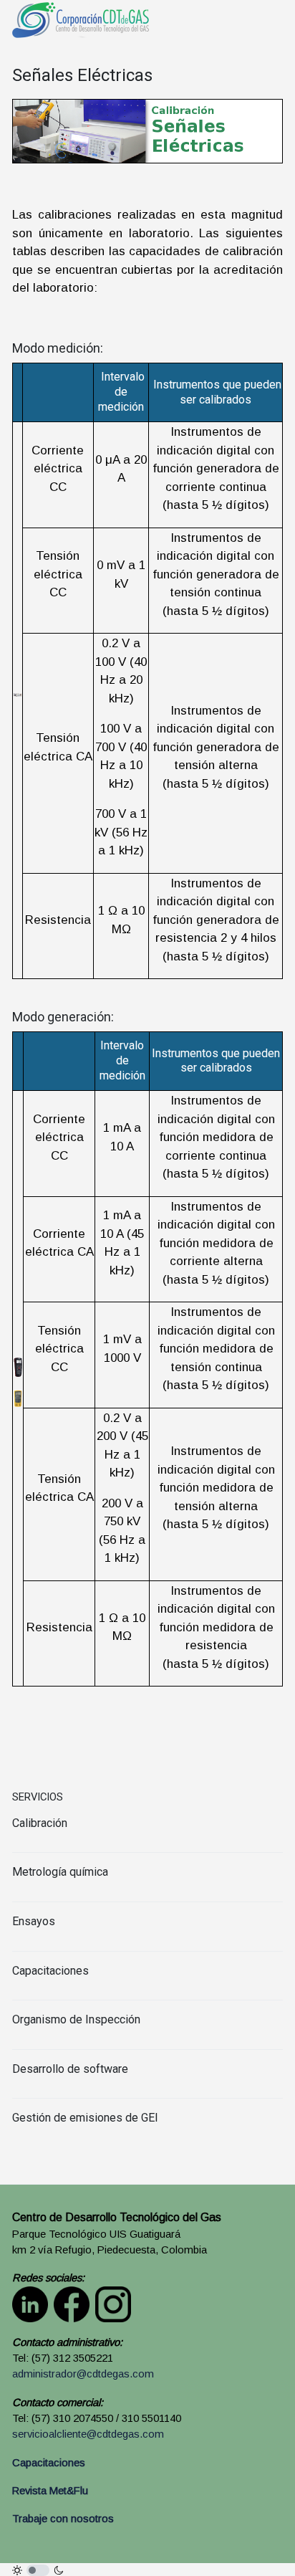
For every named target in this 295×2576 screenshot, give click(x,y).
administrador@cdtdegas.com (83, 2374)
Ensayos (34, 1921)
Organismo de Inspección (76, 2019)
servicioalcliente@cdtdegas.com (88, 2434)
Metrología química (60, 1872)
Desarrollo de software (70, 2069)
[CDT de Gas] (81, 19)
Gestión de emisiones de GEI (85, 2118)
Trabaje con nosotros (63, 2519)
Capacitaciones (50, 1971)
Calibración (40, 1823)
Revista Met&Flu (50, 2491)
